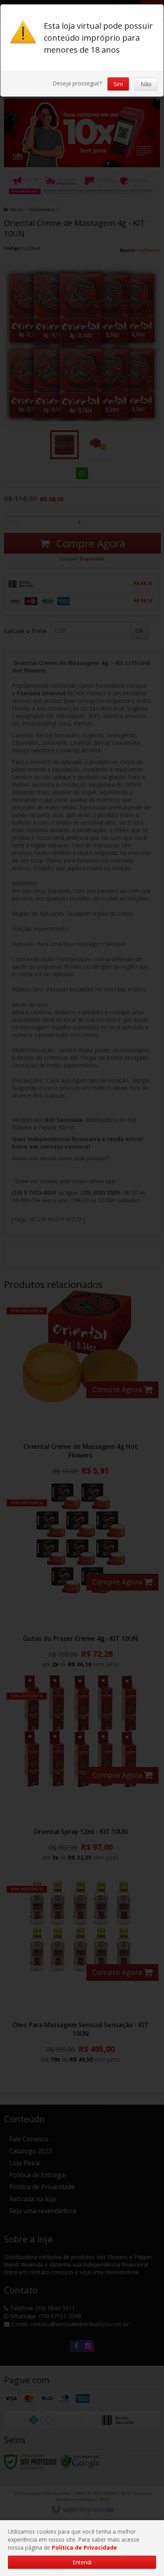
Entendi (82, 2562)
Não (146, 84)
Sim (118, 84)
